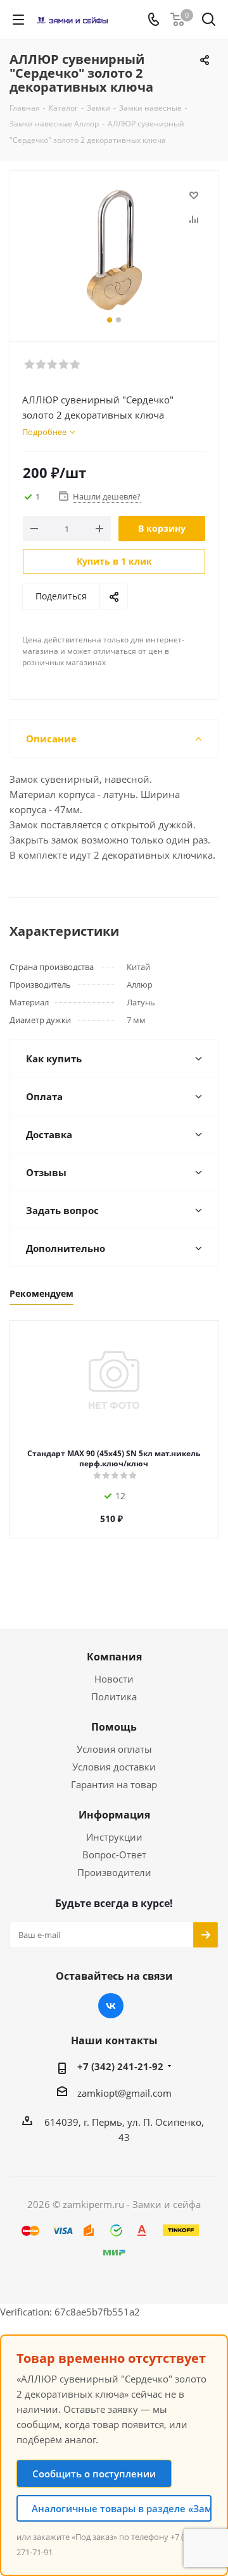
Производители (114, 1872)
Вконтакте (111, 2006)
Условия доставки (114, 1767)
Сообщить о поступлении (94, 2474)
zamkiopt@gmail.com (124, 2093)
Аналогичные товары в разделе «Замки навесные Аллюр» (122, 2508)
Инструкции (114, 1837)
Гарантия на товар (114, 1784)
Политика (114, 1696)
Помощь (114, 1727)
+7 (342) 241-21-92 (120, 2066)
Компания (114, 1657)
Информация (114, 1815)
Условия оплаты (114, 1749)
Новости (114, 1679)
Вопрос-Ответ (114, 1855)
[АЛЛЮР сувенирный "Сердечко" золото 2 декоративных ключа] (114, 250)
